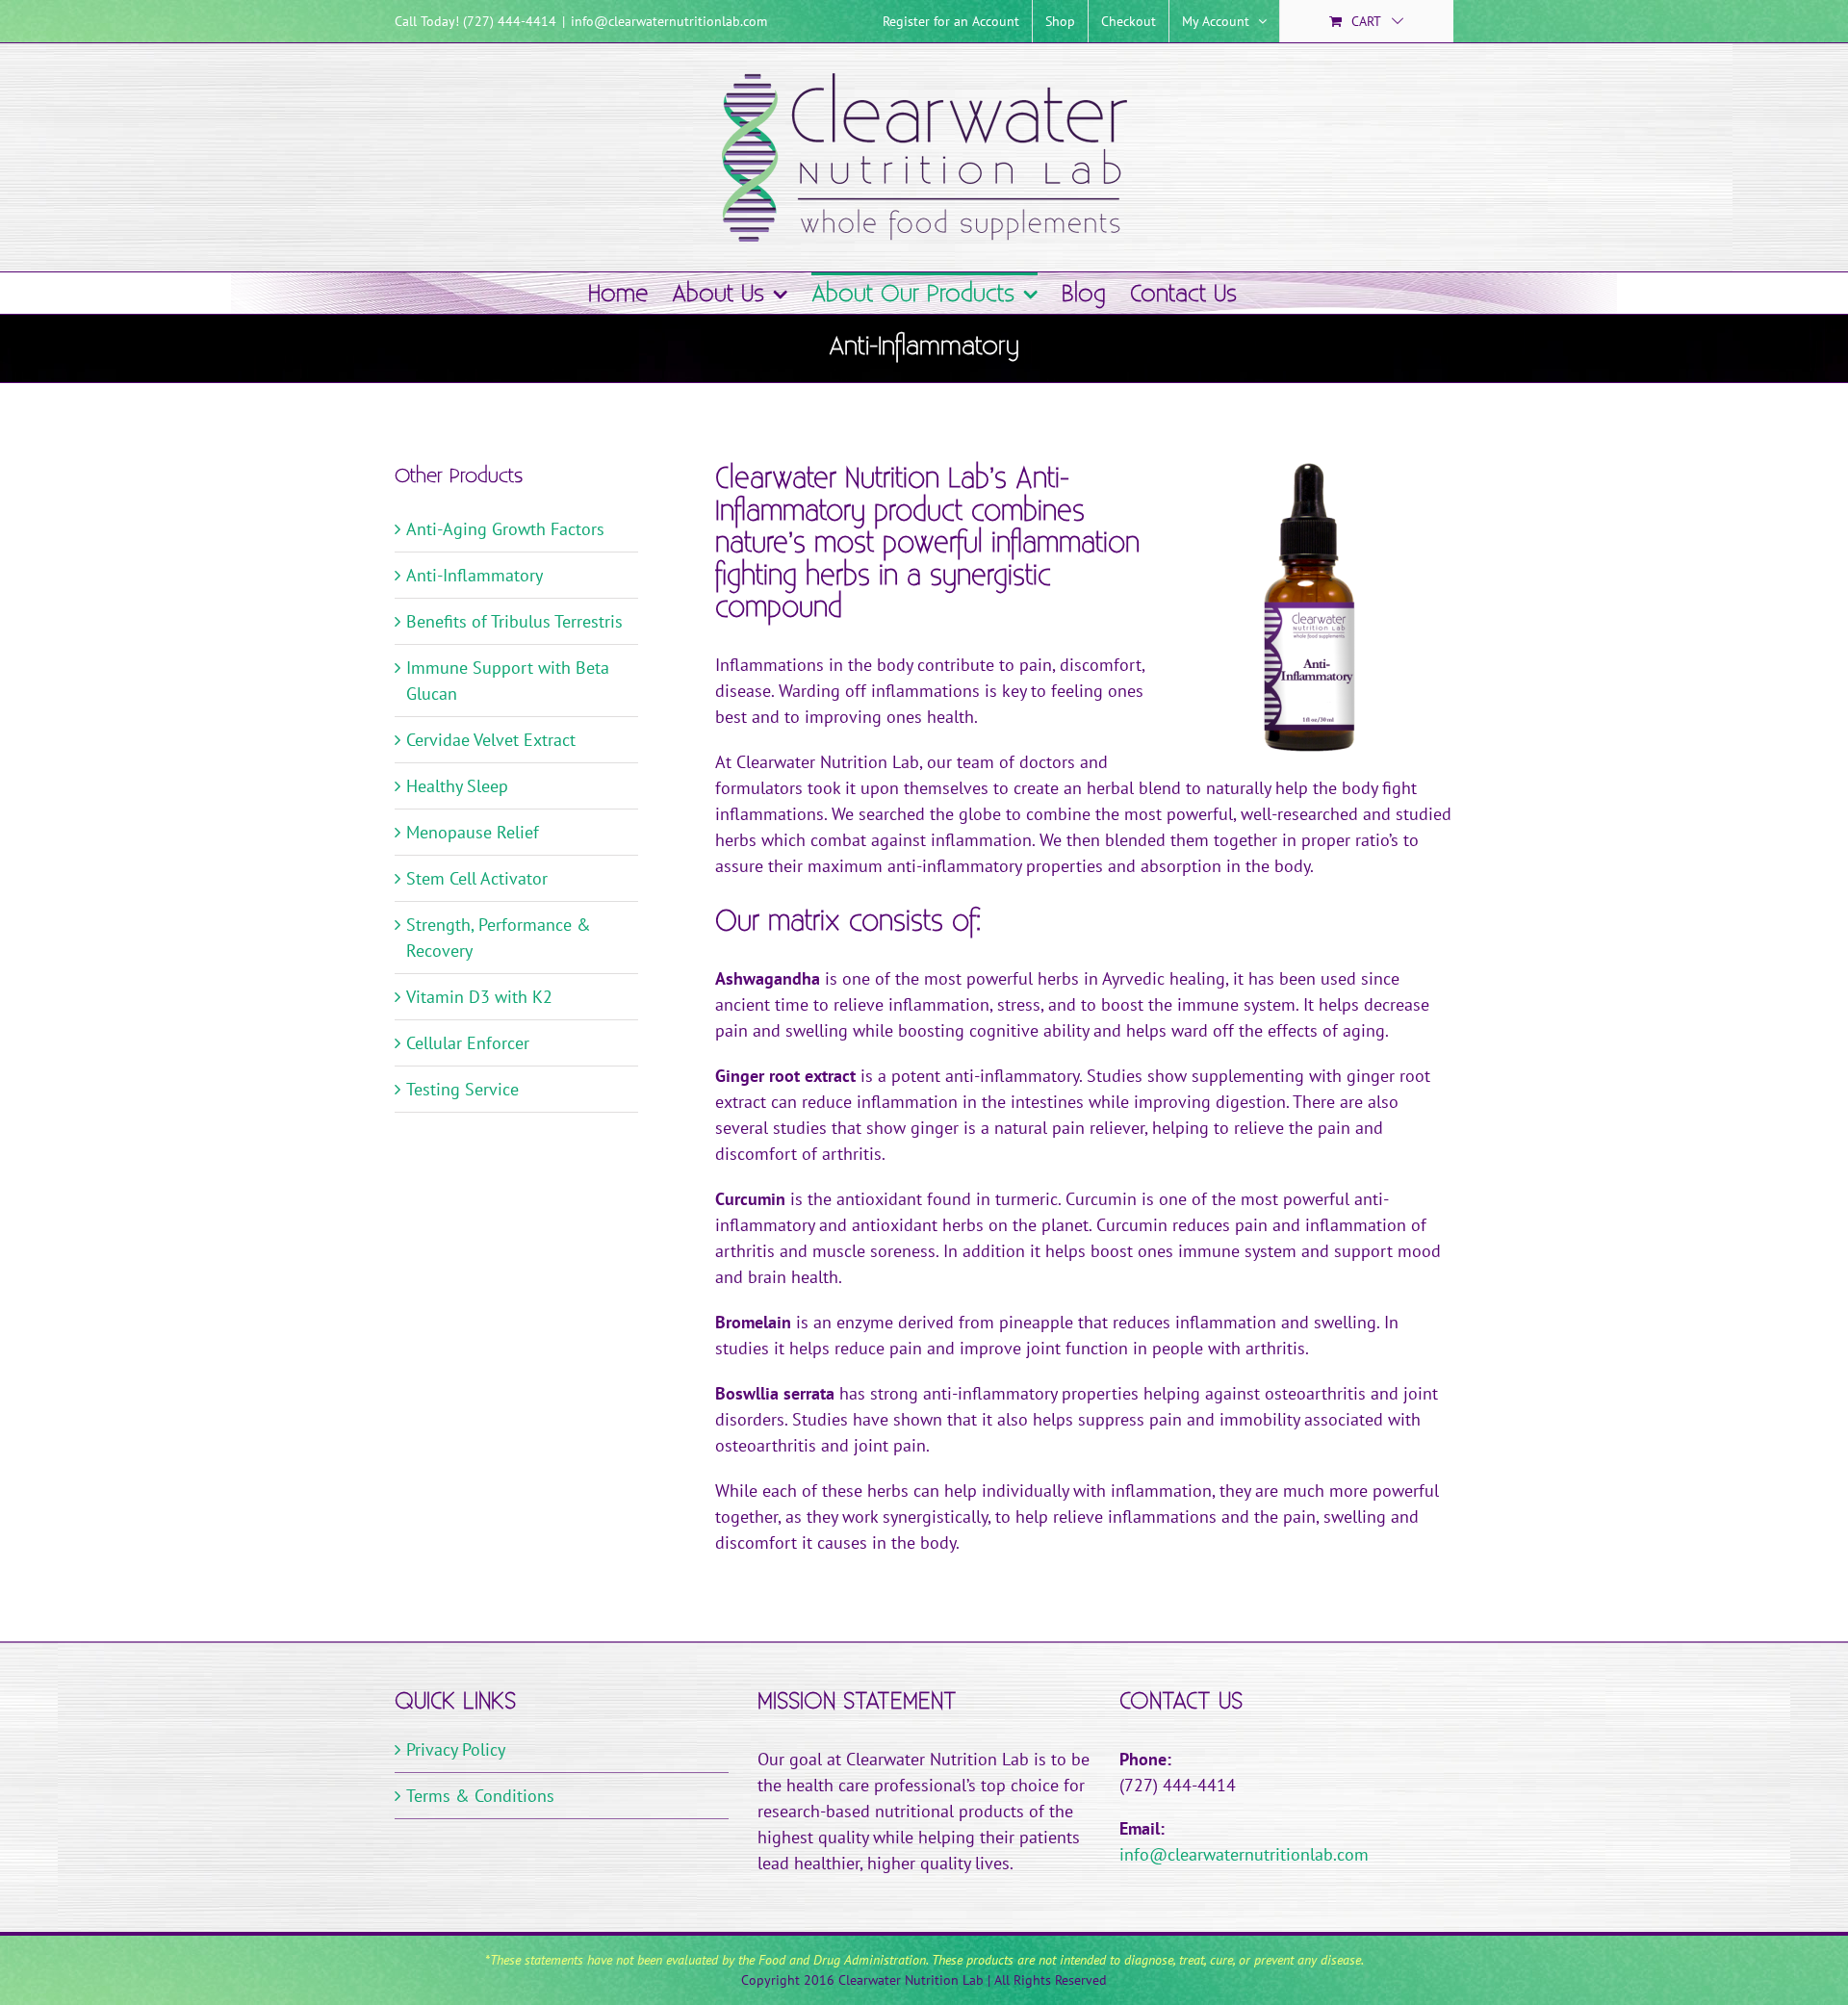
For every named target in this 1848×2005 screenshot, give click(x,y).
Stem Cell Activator (477, 878)
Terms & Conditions (480, 1796)
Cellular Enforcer (468, 1043)
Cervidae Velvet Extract (491, 740)
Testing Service (462, 1089)
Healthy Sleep (457, 786)
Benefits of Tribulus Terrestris (514, 621)
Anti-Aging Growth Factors (505, 529)
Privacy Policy (456, 1749)
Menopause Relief (473, 832)
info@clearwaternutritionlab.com (669, 21)
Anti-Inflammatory (475, 575)
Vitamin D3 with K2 (479, 997)
